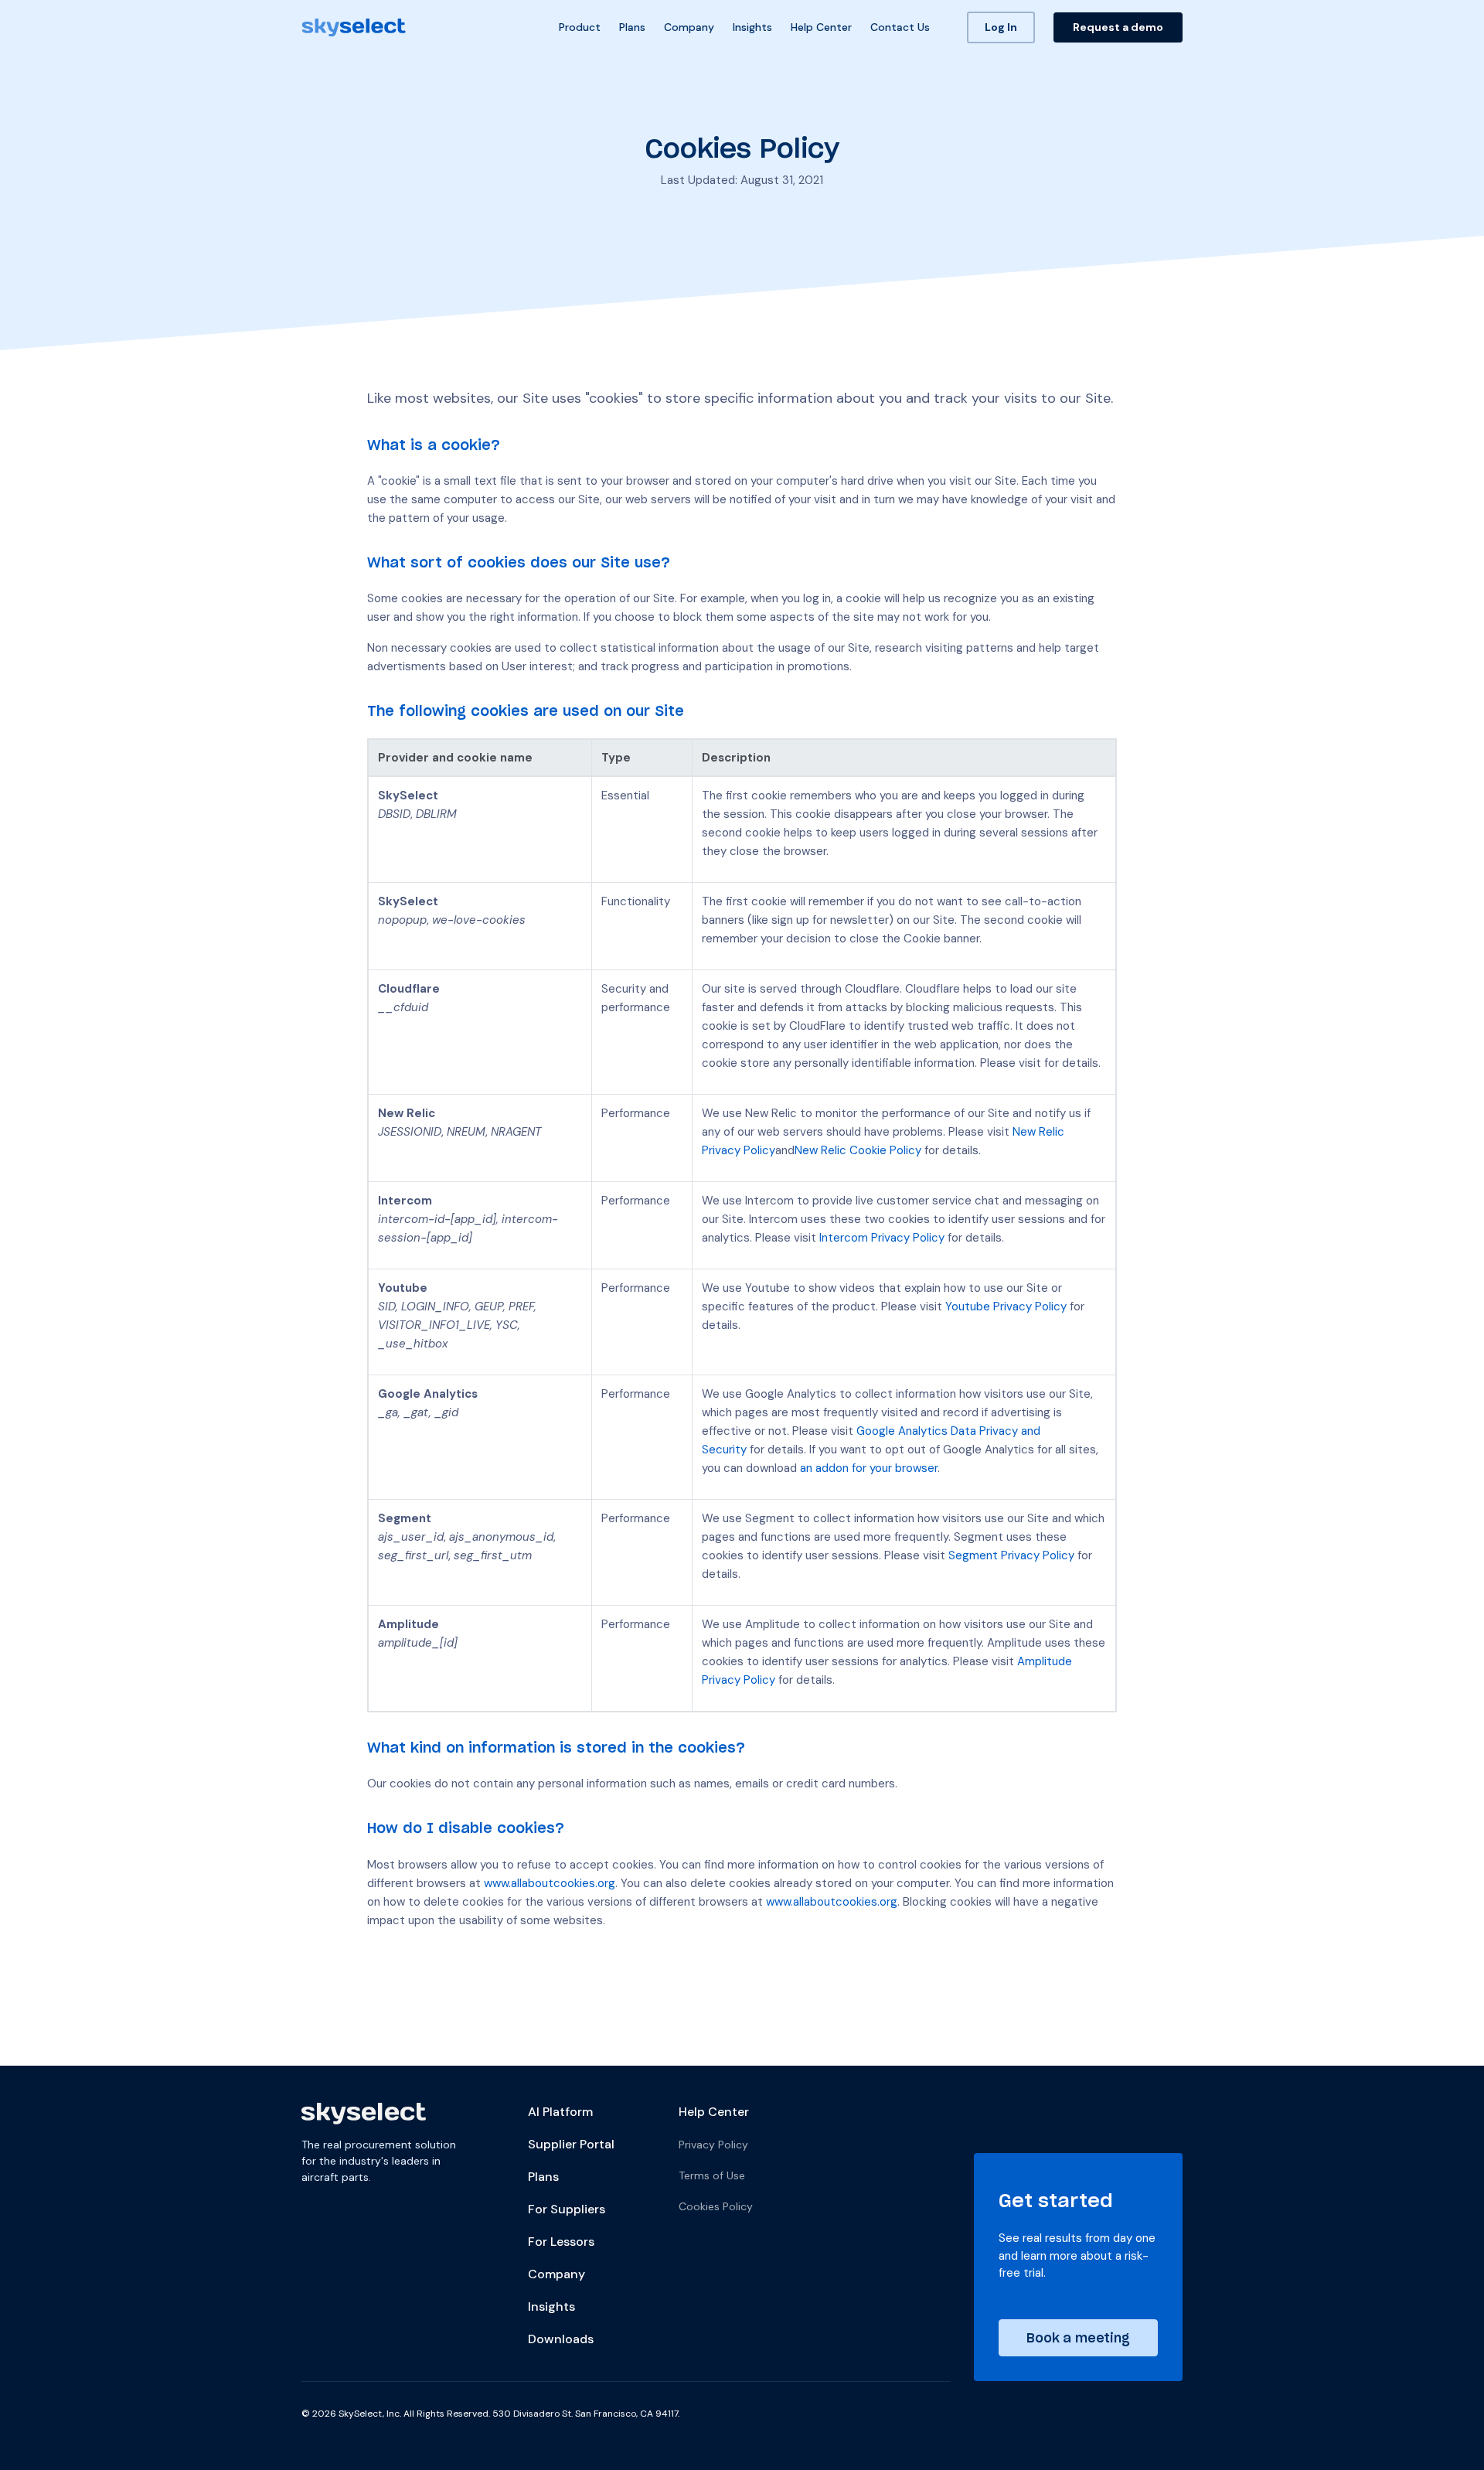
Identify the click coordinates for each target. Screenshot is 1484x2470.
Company (689, 27)
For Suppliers (567, 2209)
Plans (632, 27)
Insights (752, 27)
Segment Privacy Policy (1011, 1555)
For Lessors (561, 2242)
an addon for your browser (869, 1468)
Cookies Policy (716, 2206)
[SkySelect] (354, 28)
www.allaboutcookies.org (550, 1883)
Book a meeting (1078, 2337)
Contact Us (900, 27)
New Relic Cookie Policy (858, 1150)
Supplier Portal (571, 2145)
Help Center (821, 27)
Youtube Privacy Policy (1006, 1307)
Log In (1001, 27)
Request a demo (1118, 27)
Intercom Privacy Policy (882, 1238)
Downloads (561, 2339)
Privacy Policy (713, 2145)
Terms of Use (712, 2175)
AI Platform (560, 2112)
